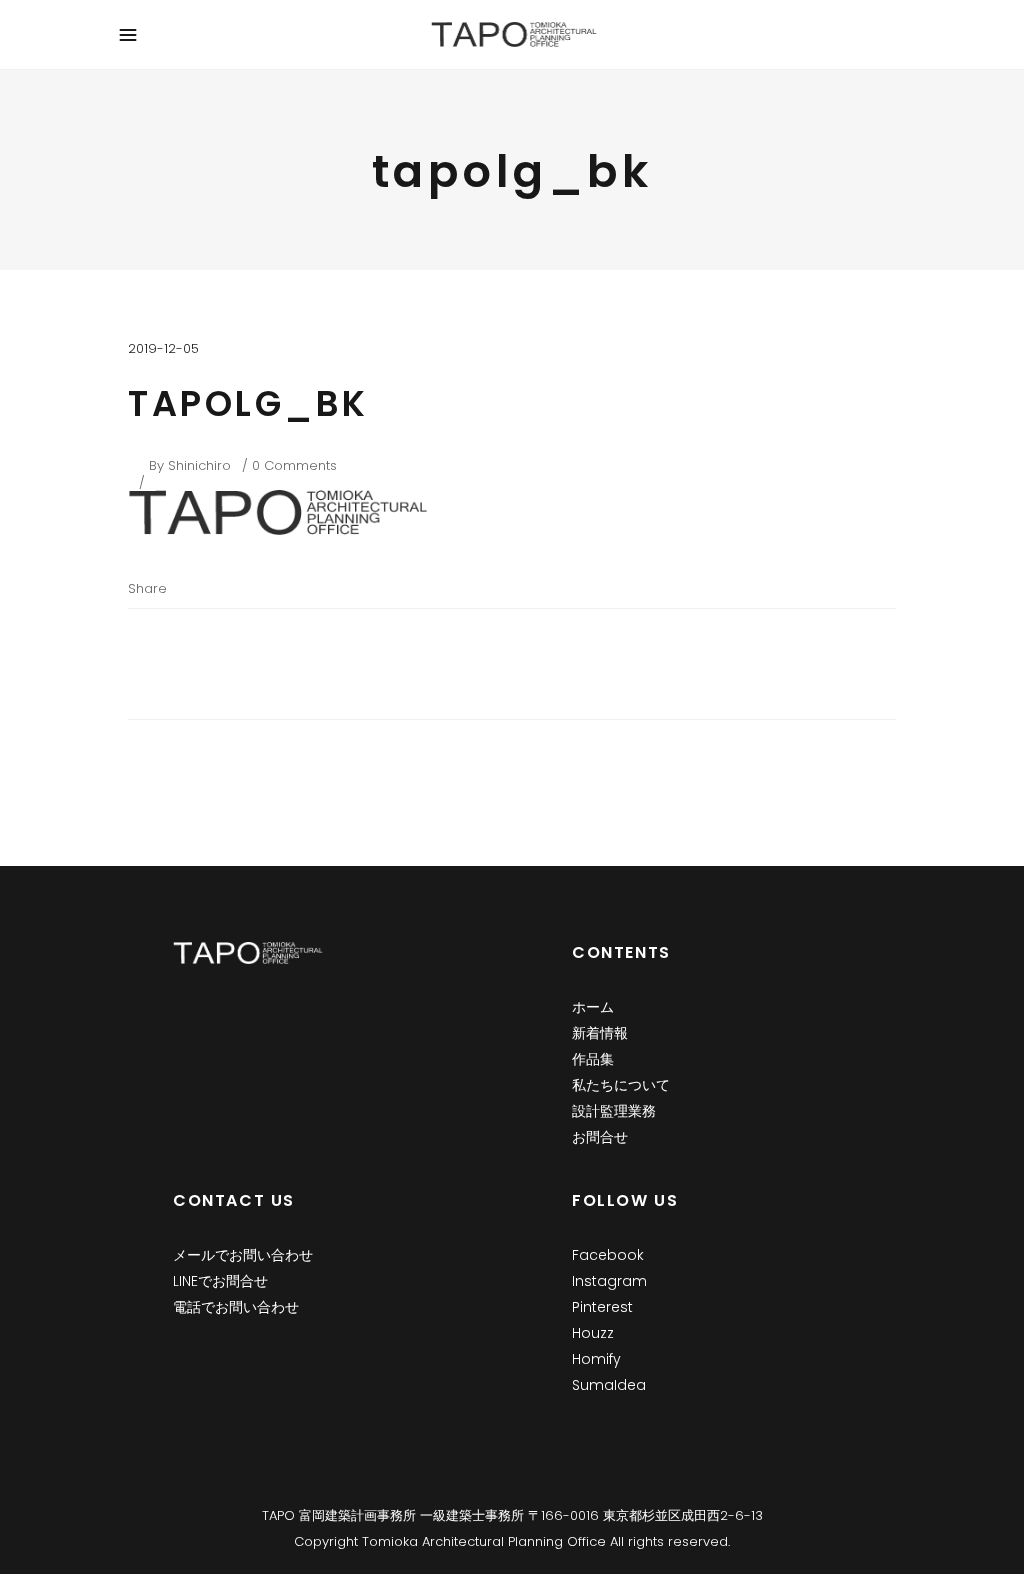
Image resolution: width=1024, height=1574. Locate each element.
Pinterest (602, 1307)
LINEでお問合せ (220, 1281)
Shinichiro (199, 465)
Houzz (593, 1333)
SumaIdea (609, 1385)
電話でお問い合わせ (236, 1307)
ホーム (593, 1007)
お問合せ (600, 1137)
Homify (596, 1359)
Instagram (609, 1281)
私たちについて (621, 1085)
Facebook (608, 1255)
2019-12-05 (163, 348)
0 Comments (294, 465)
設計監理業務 (614, 1111)
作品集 (593, 1059)
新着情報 (600, 1033)
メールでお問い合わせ (243, 1255)
